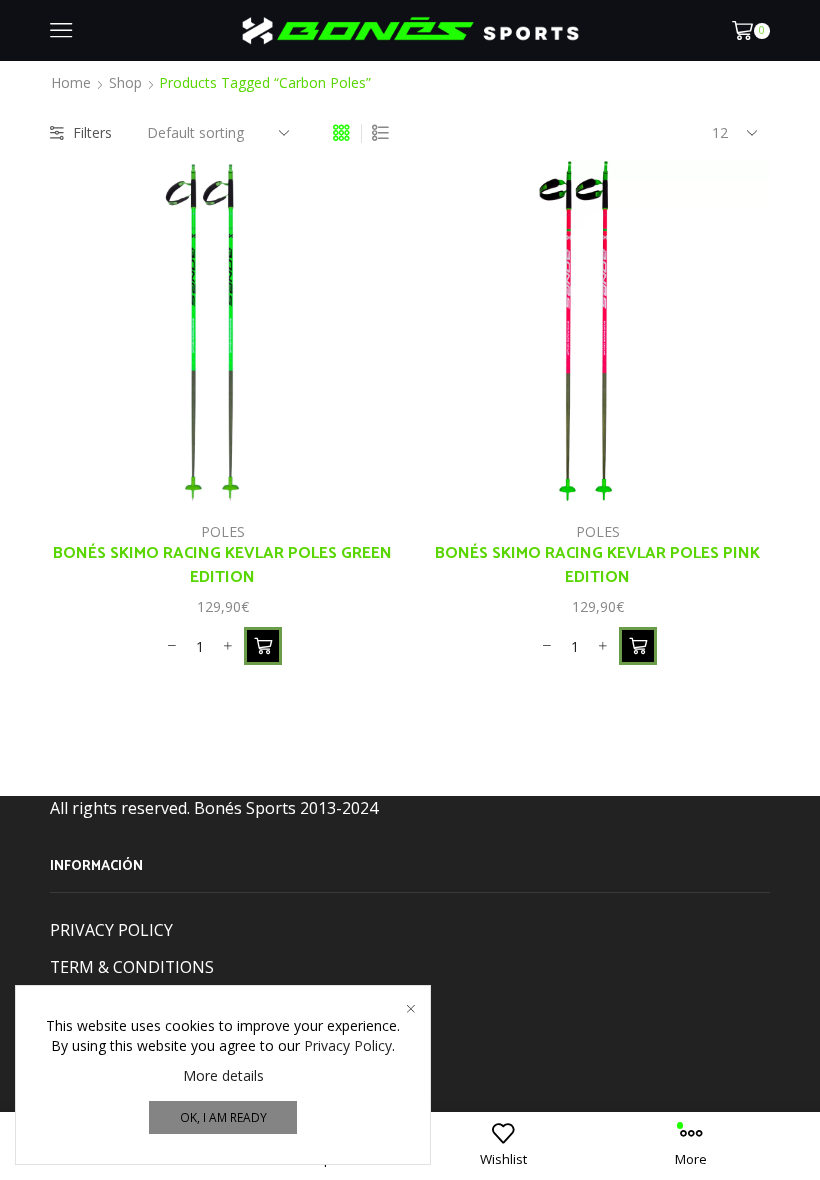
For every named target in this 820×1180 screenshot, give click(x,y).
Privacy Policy (348, 1045)
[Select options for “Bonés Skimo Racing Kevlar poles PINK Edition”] (638, 646)
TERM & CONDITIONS (132, 967)
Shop (125, 82)
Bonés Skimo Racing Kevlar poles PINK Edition (597, 566)
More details (223, 1075)
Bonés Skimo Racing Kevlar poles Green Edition (222, 566)
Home (71, 82)
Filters (92, 132)
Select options (357, 463)
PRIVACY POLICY (111, 930)
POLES (223, 531)
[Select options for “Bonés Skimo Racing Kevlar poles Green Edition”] (263, 646)
